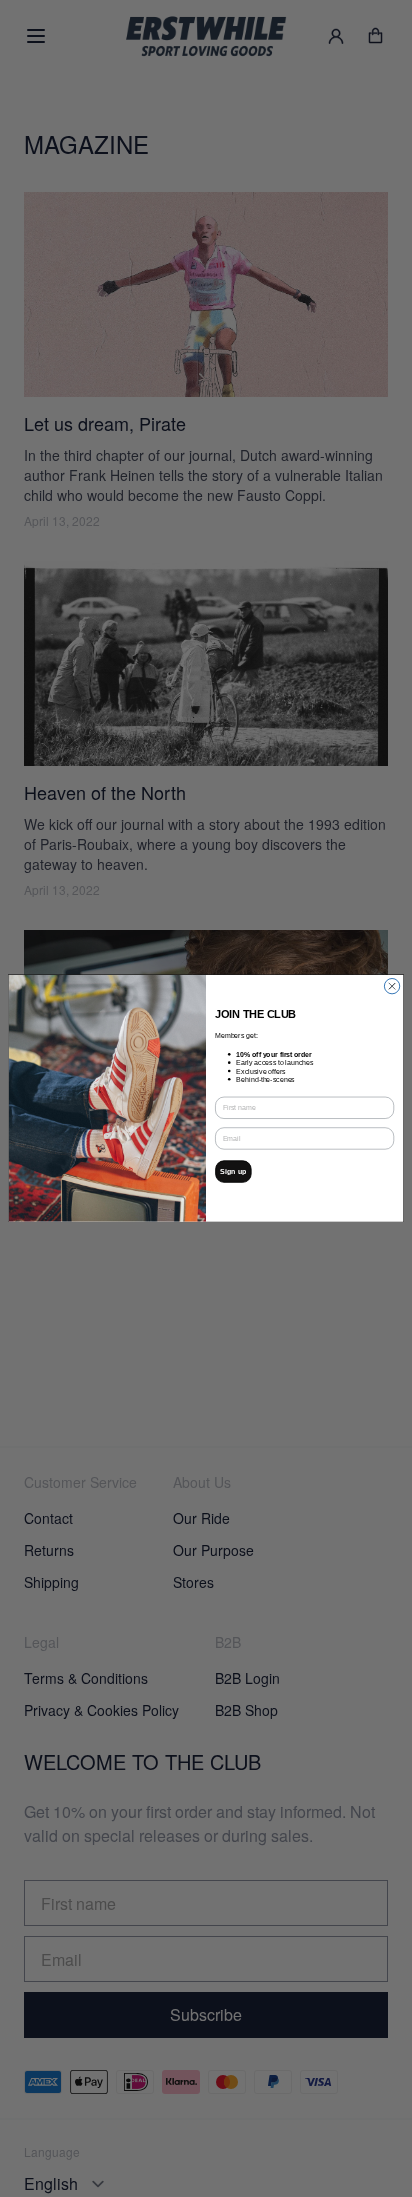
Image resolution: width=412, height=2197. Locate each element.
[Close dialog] (391, 986)
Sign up (233, 1171)
